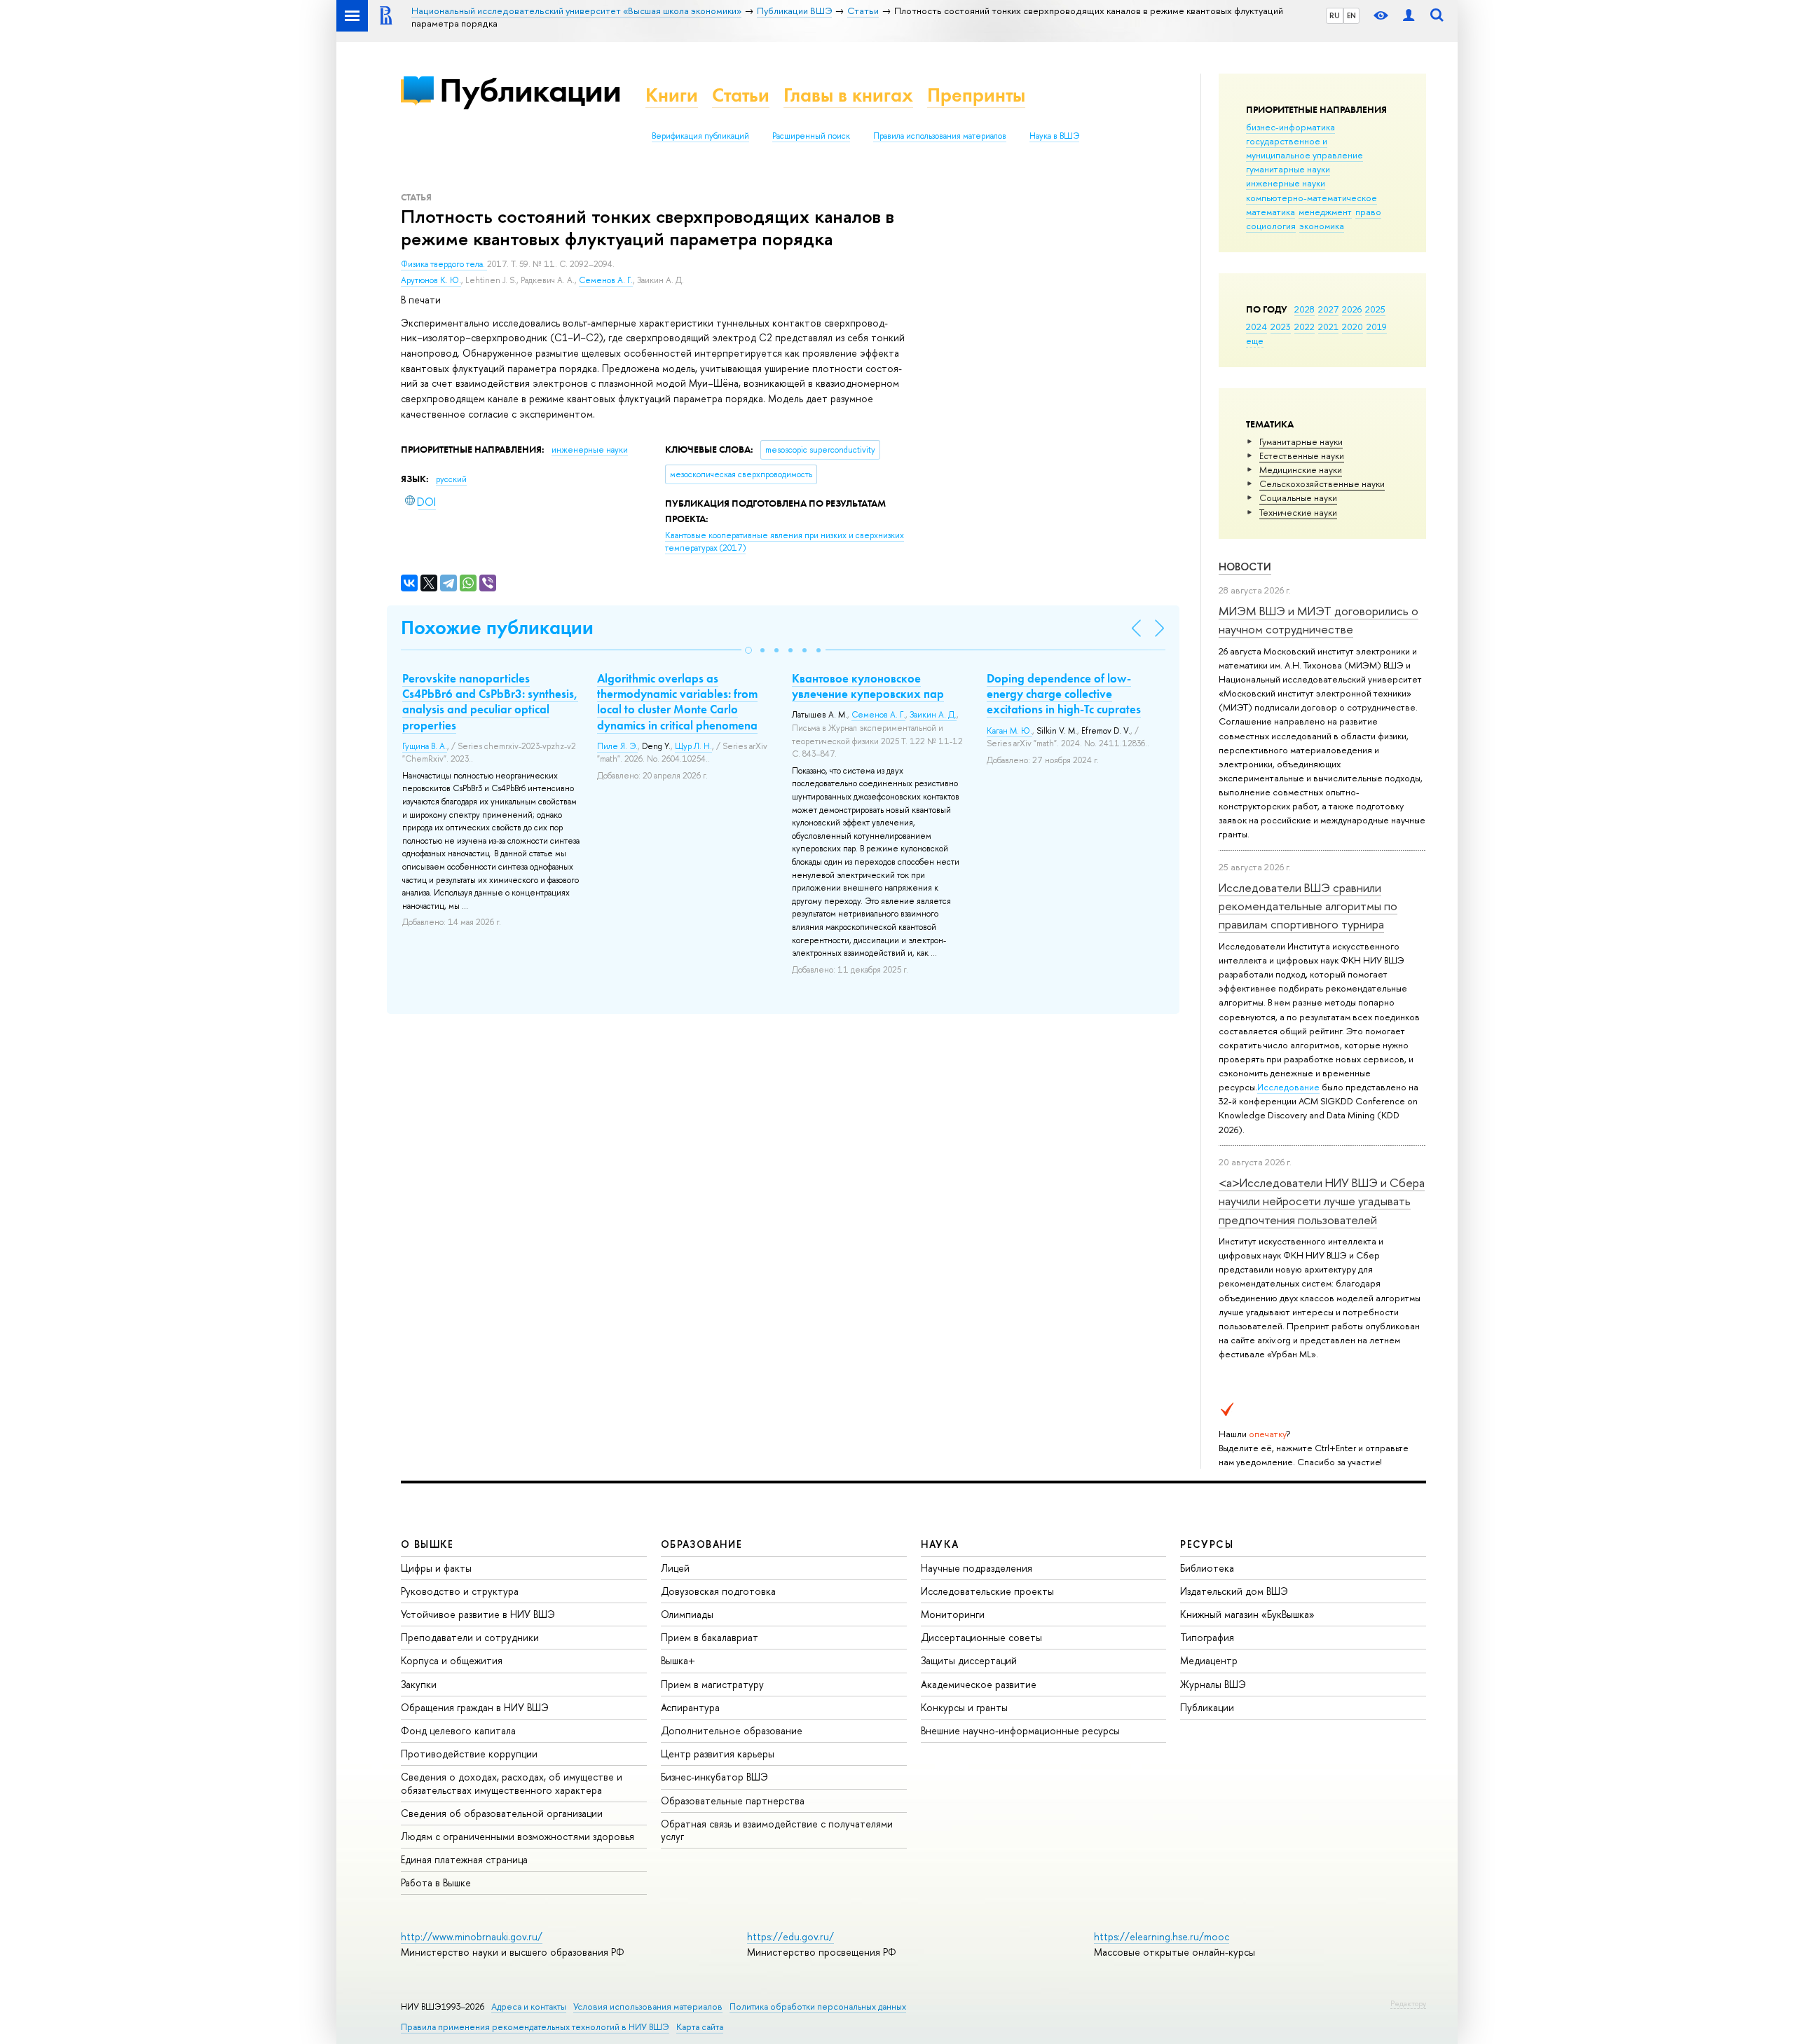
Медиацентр (1209, 1660)
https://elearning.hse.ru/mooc (1162, 1936)
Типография (1207, 1637)
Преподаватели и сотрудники (470, 1637)
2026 (1352, 309)
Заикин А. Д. (933, 715)
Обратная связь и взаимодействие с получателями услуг (777, 1830)
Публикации (530, 90)
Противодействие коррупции (469, 1754)
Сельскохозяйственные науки (1322, 483)
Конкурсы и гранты (964, 1707)
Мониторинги (953, 1614)
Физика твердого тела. (444, 264)
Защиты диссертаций (969, 1660)
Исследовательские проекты (987, 1591)
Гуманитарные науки (1301, 441)
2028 (1305, 309)
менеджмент (1325, 212)
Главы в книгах (848, 95)
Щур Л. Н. (693, 746)
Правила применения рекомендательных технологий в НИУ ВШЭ (535, 2027)
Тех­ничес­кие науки (1298, 512)
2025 (1375, 309)
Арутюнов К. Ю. (431, 280)
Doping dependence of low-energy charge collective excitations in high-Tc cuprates (1064, 694)
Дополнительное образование (732, 1730)
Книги (672, 95)
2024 (1257, 327)
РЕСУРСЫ (1207, 1544)
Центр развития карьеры (718, 1754)
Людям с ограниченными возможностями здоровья (518, 1836)
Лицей (675, 1568)
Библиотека (1207, 1568)
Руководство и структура (460, 1591)
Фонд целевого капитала (458, 1730)
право (1368, 212)
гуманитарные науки (1288, 169)
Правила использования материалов (940, 136)
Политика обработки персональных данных (818, 2007)
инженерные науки (1286, 183)
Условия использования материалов (648, 2007)
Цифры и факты (436, 1568)
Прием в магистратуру (712, 1684)
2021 (1328, 327)
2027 (1328, 309)
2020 (1353, 327)
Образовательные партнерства (733, 1800)
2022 (1305, 327)
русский (451, 479)
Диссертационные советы (981, 1637)
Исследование (1288, 1087)
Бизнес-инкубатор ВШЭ (714, 1777)
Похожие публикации (497, 627)
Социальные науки (1298, 498)
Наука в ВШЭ (1054, 136)
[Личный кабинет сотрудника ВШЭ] (1409, 16)
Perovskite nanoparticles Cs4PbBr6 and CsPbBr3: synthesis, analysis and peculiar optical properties (490, 701)
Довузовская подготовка (718, 1591)
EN (1351, 15)
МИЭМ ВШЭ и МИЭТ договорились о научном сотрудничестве (1319, 620)
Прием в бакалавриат (710, 1637)
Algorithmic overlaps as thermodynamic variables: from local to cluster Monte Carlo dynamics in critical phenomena (677, 701)
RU (1335, 15)
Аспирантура (690, 1707)
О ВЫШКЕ (427, 1544)
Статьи (741, 95)
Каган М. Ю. (1009, 731)
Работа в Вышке (436, 1882)
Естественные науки (1302, 455)
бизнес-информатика (1290, 127)
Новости (1245, 567)
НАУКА (940, 1544)
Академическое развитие (979, 1684)
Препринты (976, 95)
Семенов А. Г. (606, 280)
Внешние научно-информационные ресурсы (1020, 1730)
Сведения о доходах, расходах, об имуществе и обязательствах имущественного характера (512, 1783)
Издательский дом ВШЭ (1234, 1591)
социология (1271, 226)
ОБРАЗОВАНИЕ (701, 1544)
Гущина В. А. (425, 746)
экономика (1322, 226)
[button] (748, 650)
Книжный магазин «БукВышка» (1247, 1614)
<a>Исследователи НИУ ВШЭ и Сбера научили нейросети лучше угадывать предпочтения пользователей (1322, 1201)
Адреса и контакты (529, 2007)
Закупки (419, 1684)
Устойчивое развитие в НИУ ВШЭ (478, 1614)
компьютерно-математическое (1312, 198)
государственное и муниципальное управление (1305, 148)
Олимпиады (687, 1614)
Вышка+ (678, 1660)
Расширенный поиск (811, 136)
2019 (1377, 327)
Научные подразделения (977, 1568)
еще (1255, 341)
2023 (1281, 327)
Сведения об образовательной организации (502, 1813)
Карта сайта (700, 2027)
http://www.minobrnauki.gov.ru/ (472, 1936)
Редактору (1408, 2003)
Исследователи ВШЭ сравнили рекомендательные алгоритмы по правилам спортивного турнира (1308, 906)
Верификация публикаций (700, 136)
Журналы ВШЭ (1213, 1684)
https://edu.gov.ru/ (790, 1936)
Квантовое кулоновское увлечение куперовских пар (868, 686)
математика (1271, 212)
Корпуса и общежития (452, 1660)
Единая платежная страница (464, 1859)
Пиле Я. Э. (617, 746)
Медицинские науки (1301, 469)
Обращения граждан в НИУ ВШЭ (475, 1707)
